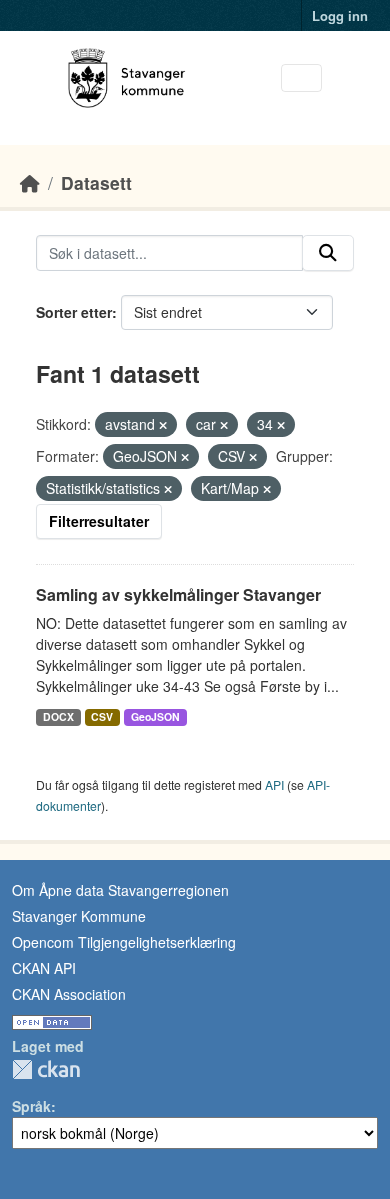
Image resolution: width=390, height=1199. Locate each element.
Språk (31, 1106)
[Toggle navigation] (301, 78)
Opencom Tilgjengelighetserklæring (124, 942)
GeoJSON (155, 716)
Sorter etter (74, 312)
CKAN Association (69, 994)
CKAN (46, 1069)
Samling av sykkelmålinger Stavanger (178, 594)
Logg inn (340, 15)
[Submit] (328, 253)
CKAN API (44, 968)
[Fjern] (163, 425)
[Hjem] (30, 182)
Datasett (96, 182)
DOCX (58, 716)
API (274, 784)
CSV (102, 716)
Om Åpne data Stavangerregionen (120, 890)
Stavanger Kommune (79, 916)
